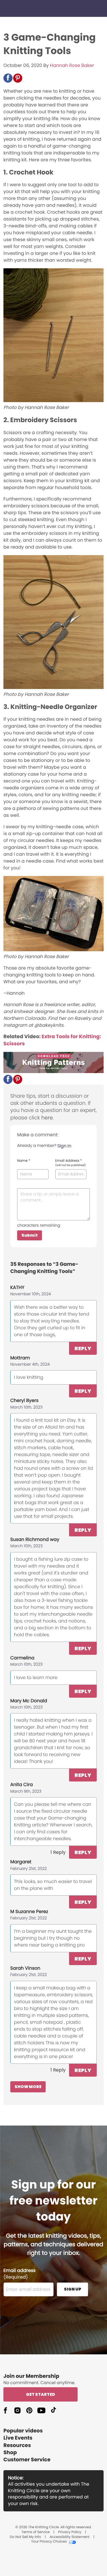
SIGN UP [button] (73, 2289)
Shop (10, 2453)
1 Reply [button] (58, 1852)
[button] (8, 78)
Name (24, 1161)
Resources (17, 2445)
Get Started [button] (41, 2394)
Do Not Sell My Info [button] (26, 2537)
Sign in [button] (64, 1146)
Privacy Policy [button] (70, 2532)
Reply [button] (83, 1348)
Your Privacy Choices (49, 2542)
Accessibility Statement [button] (70, 2537)
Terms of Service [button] (35, 2532)
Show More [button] (28, 2087)
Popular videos (23, 2431)
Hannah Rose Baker (72, 65)
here (47, 1118)
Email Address (71, 1163)
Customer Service (27, 2460)
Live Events (18, 2438)
